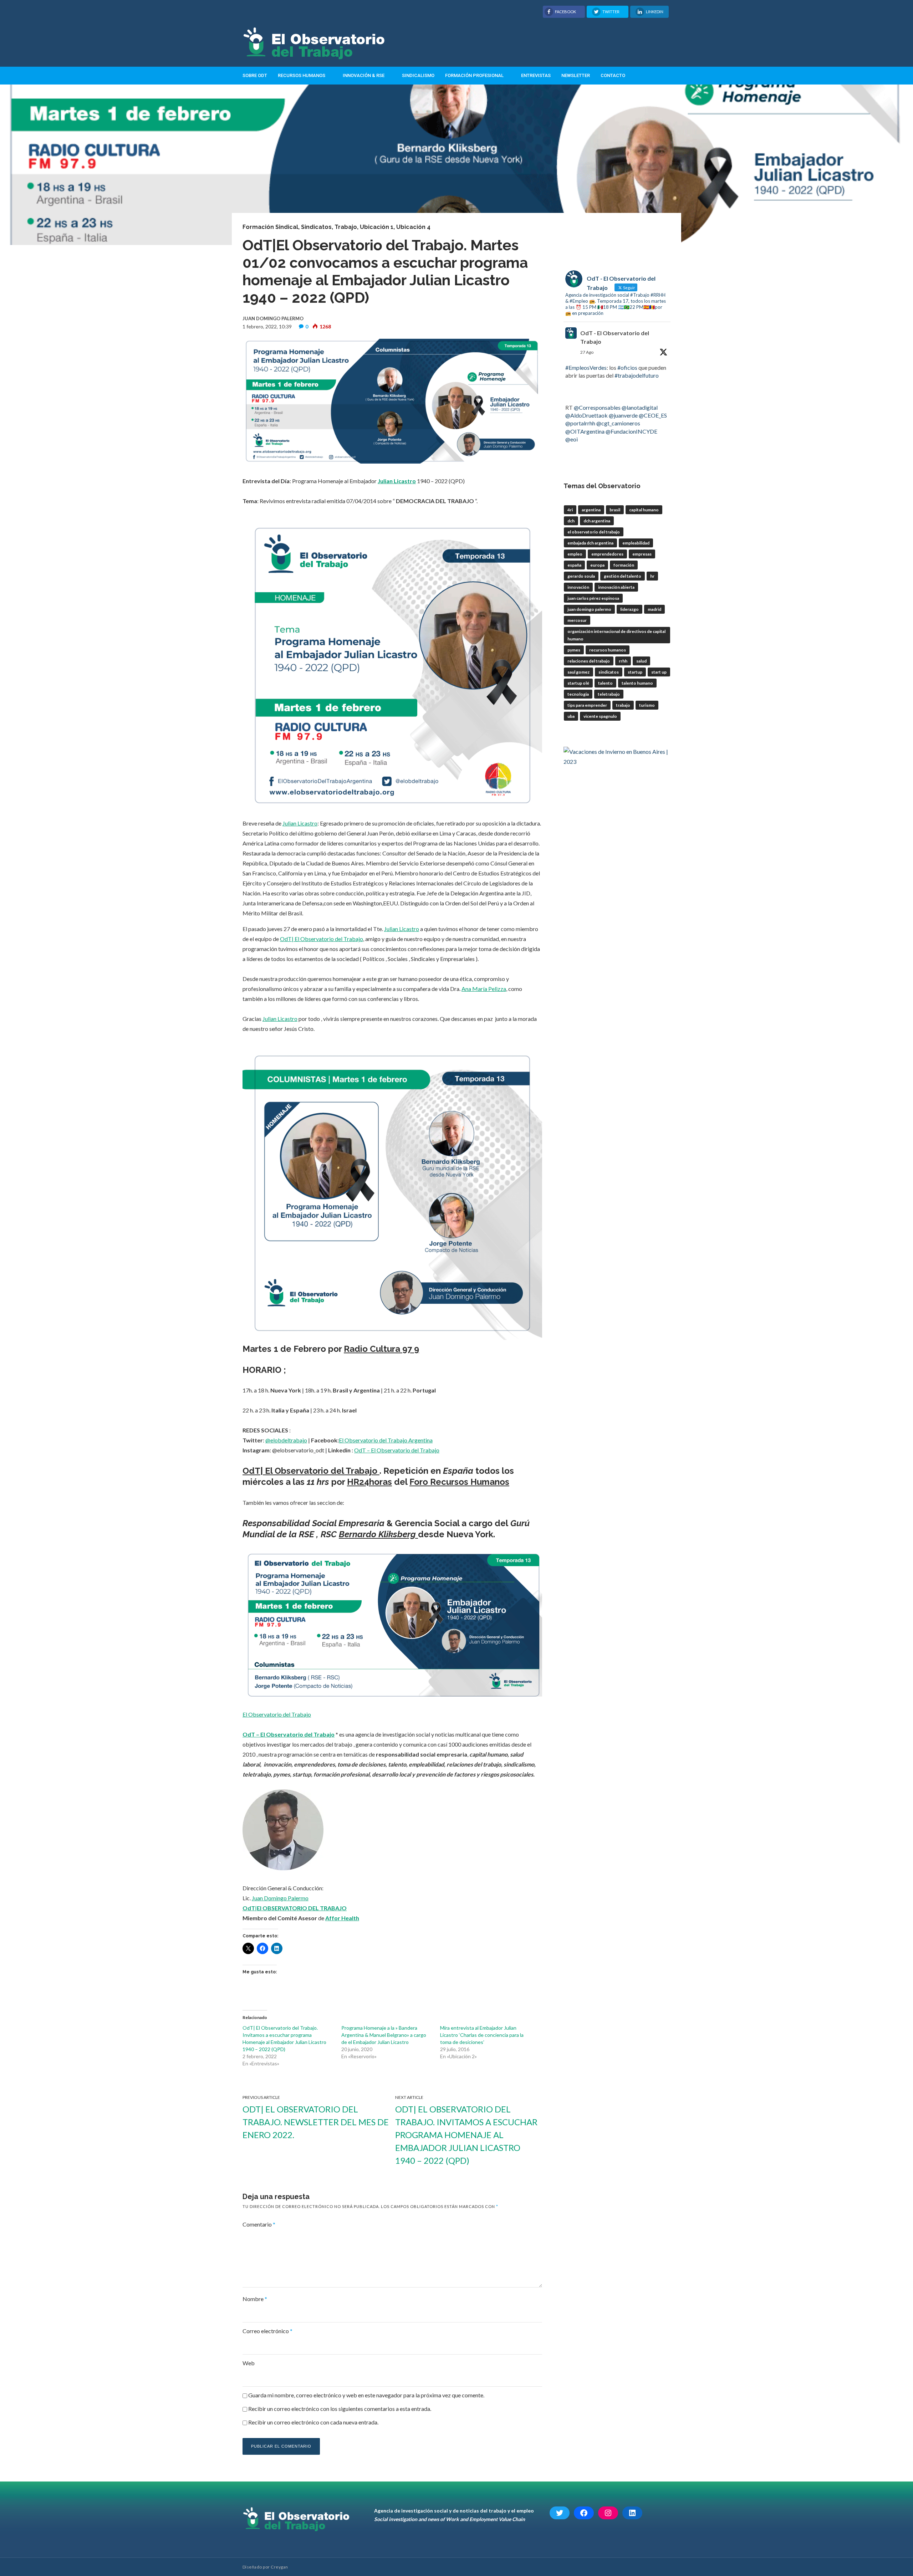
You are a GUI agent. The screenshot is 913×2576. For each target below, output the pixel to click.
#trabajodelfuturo (637, 375)
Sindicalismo (418, 75)
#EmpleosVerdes (586, 367)
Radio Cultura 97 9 (381, 1349)
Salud (641, 661)
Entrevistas (536, 75)
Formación (624, 565)
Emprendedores (607, 554)
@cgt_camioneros (618, 423)
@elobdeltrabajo (286, 1440)
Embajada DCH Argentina (590, 543)
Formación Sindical (270, 227)
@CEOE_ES (653, 415)
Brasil (615, 510)
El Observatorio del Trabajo (277, 1714)
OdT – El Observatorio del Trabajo (397, 1450)
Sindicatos (316, 227)
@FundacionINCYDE (631, 431)
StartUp (635, 672)
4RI (570, 510)
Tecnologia (578, 694)
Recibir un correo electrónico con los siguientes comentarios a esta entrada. (340, 2409)
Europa (597, 565)
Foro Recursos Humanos (459, 1482)
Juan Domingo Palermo (280, 1898)
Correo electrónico (267, 2331)
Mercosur (577, 620)
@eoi (572, 439)
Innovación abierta (616, 587)
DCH (571, 521)
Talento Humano (637, 683)
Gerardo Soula (581, 576)
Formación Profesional (474, 75)
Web (249, 2363)
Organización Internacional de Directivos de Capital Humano (616, 635)
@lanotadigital (640, 407)
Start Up (659, 672)
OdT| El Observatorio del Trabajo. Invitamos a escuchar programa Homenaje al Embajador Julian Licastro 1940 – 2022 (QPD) (466, 2135)
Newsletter (576, 75)
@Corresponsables (597, 407)
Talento (605, 683)
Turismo (647, 705)
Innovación (578, 587)
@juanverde (623, 415)
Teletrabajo (609, 694)
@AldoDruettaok (586, 415)
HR (652, 576)
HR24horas (369, 1482)
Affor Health (342, 1918)
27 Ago (587, 352)
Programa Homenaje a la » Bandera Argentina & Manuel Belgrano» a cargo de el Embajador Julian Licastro (384, 2035)
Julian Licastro (397, 481)
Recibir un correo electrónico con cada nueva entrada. (313, 2422)
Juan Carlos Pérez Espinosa (593, 598)
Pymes (574, 650)
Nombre (255, 2299)
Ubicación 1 (377, 227)
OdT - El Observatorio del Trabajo (615, 337)
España (574, 565)
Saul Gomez (578, 672)
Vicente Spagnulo (600, 716)
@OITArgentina (585, 431)
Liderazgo (629, 609)
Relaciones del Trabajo (589, 661)
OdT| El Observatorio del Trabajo (322, 939)
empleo (575, 554)
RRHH (623, 661)
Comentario (259, 2224)
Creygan (279, 2567)
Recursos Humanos (302, 75)
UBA (571, 716)
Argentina (591, 510)
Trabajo (346, 227)
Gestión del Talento (623, 576)
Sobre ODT (255, 75)
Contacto (613, 75)
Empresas (642, 554)
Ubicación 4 (413, 227)
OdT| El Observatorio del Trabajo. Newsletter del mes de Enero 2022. (316, 2122)
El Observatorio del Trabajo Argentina (386, 1440)
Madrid (654, 609)
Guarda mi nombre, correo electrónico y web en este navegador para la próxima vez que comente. (366, 2395)
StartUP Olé (578, 683)
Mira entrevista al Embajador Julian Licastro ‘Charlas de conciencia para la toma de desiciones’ (482, 2035)
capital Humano (644, 510)
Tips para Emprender (587, 705)
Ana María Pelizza (484, 989)
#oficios (627, 367)
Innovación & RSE (364, 75)
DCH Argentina (597, 521)
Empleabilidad (636, 543)
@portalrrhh (580, 423)
